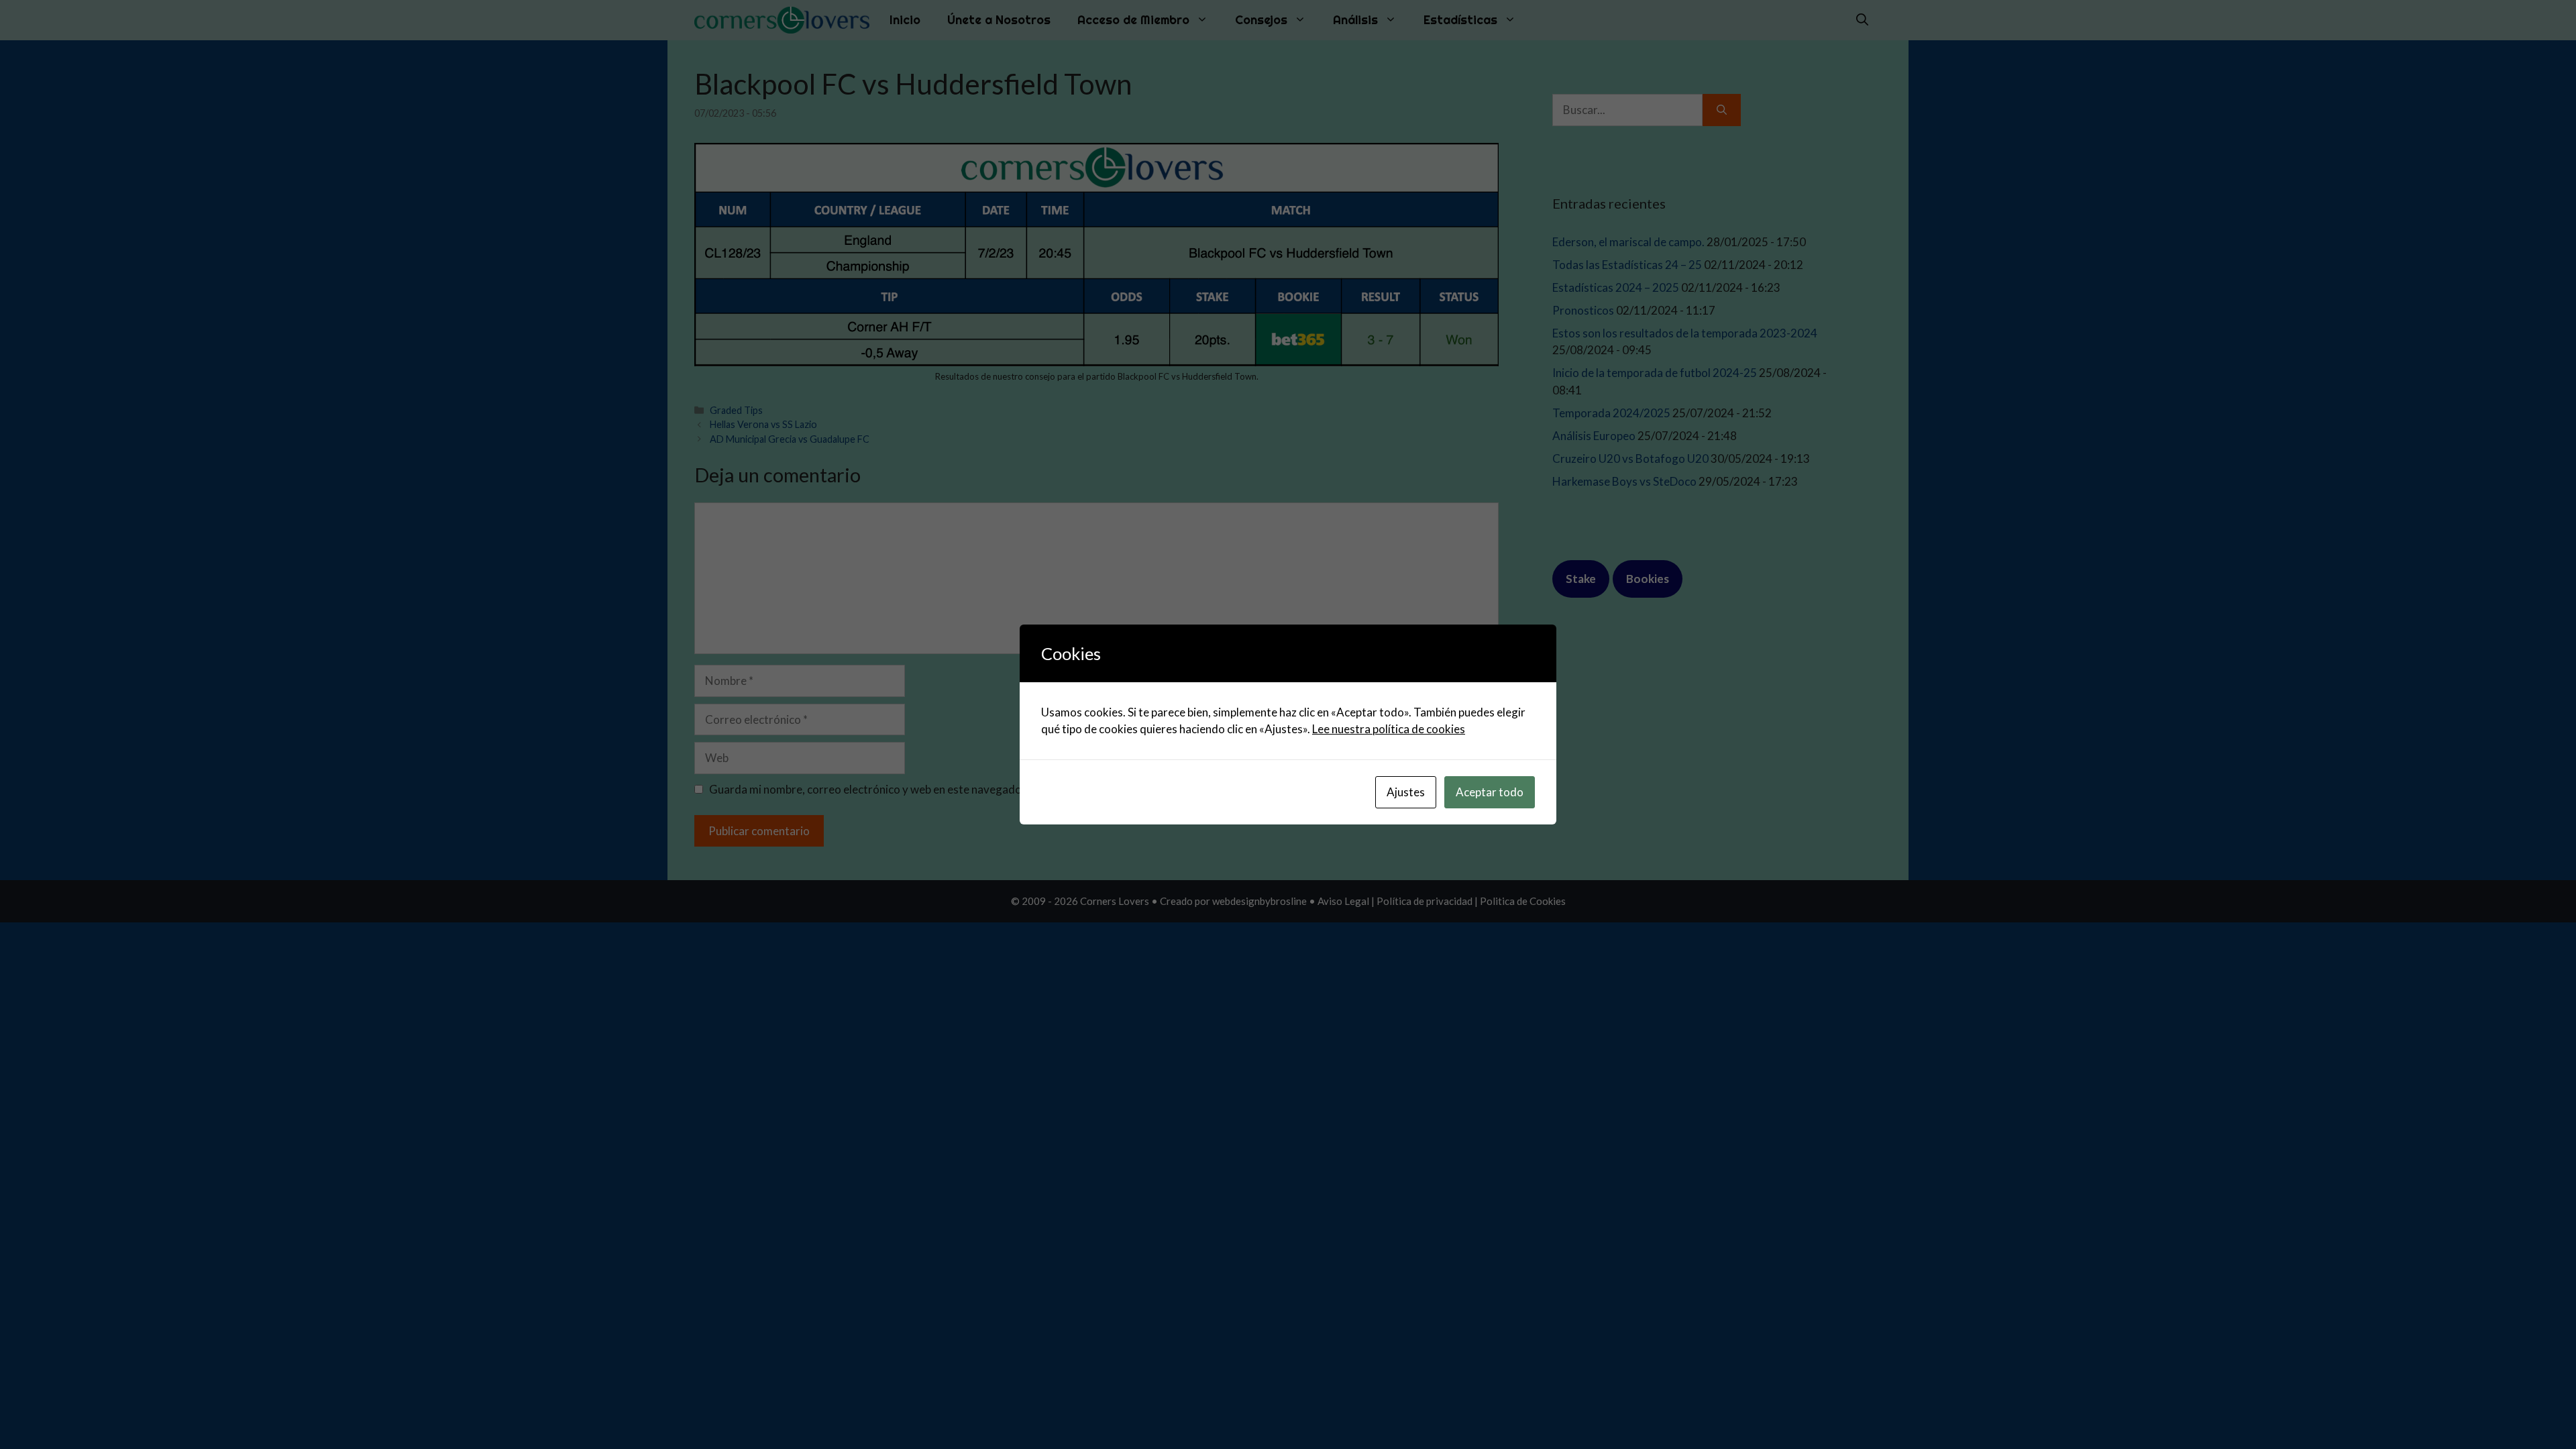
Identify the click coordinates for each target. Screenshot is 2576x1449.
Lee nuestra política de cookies (1389, 729)
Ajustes (1406, 792)
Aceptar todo (1490, 792)
